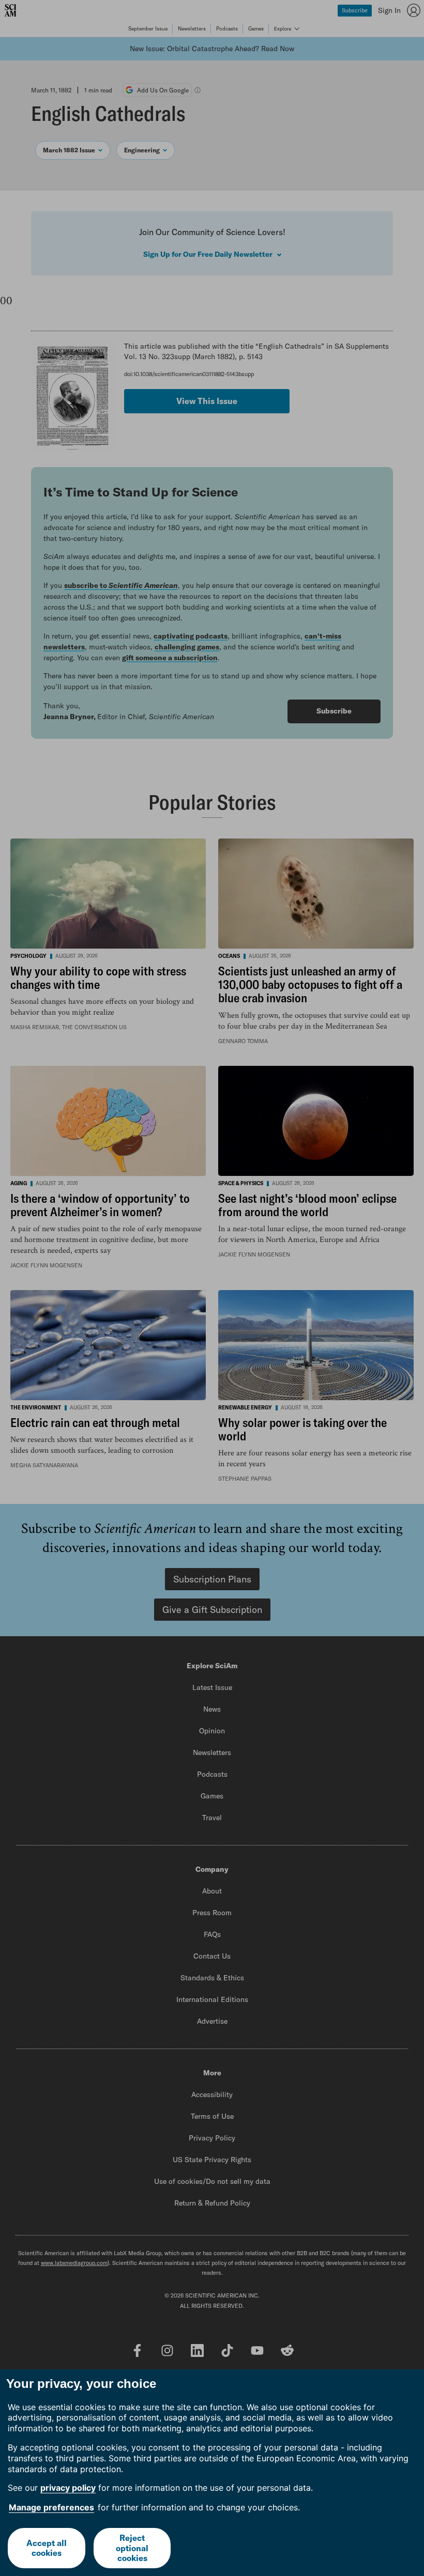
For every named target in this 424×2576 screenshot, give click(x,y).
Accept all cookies (47, 2548)
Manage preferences (51, 2507)
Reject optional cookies (132, 2548)
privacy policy (68, 2488)
